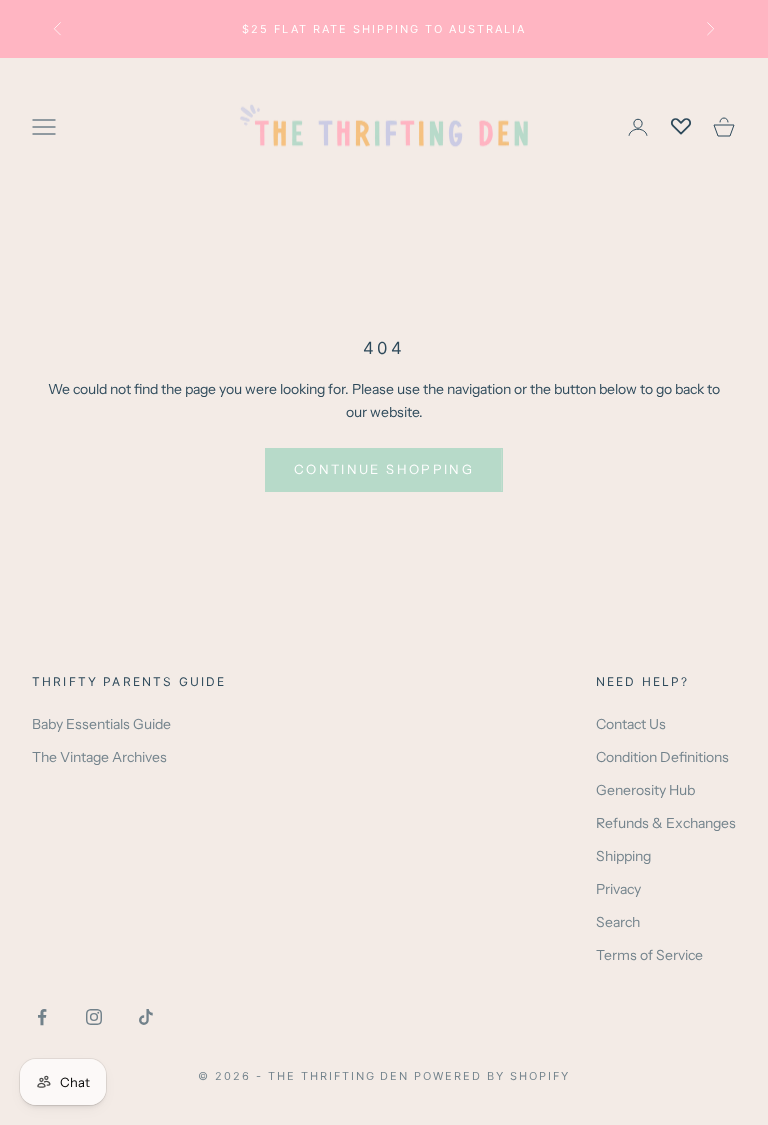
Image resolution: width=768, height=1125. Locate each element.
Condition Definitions (662, 757)
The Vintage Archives (99, 757)
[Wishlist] (681, 127)
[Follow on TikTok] (146, 1017)
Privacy (618, 889)
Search (618, 922)
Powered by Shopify (492, 1076)
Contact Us (631, 724)
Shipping (623, 856)
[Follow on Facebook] (42, 1017)
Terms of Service (649, 955)
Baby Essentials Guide (101, 724)
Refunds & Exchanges (666, 823)
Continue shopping (384, 469)
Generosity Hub (645, 790)
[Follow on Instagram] (94, 1017)
